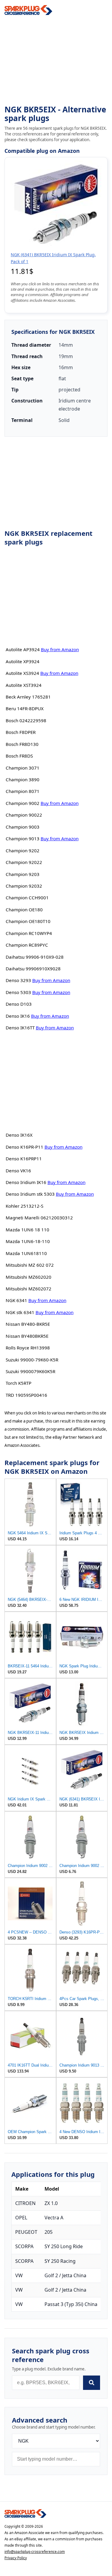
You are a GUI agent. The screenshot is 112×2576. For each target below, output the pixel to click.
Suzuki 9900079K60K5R (30, 1371)
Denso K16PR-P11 (24, 1147)
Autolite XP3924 (23, 661)
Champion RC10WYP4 (29, 933)
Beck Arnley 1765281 (28, 697)
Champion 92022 (24, 862)
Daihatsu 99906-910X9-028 (35, 957)
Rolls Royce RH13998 (28, 1348)
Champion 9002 (23, 803)
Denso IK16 (18, 1016)
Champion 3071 (23, 768)
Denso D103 (19, 1004)
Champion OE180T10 (28, 921)
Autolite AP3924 (23, 649)
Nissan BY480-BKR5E (28, 1324)
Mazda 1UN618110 (26, 1253)
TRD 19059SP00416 (26, 1395)
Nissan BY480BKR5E (27, 1336)
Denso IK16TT (20, 1028)
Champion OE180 (24, 910)
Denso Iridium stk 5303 (30, 1194)
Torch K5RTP (19, 1383)
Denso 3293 (18, 980)
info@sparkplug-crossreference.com (35, 2552)
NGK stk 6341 (20, 1312)
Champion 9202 (23, 850)
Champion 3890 (23, 779)
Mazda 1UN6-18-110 (28, 1241)
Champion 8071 (23, 791)
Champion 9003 (23, 827)
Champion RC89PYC (27, 945)
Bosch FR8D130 (22, 744)
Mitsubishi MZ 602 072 (30, 1265)
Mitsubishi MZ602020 (29, 1277)
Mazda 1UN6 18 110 (27, 1230)
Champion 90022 (24, 815)
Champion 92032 (24, 886)
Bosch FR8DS (19, 756)
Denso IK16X (19, 1135)
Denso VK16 (18, 1171)
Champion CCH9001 (27, 898)
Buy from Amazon (60, 649)
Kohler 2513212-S (24, 1206)
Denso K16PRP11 (24, 1159)
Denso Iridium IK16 (26, 1182)
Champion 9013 (23, 838)
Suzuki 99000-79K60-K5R (32, 1360)
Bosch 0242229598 (26, 720)
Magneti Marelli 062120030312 (39, 1218)
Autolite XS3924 (22, 673)
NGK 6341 (16, 1300)
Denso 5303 (18, 992)
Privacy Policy (16, 2558)
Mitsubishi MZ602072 (29, 1289)
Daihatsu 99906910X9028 (33, 969)
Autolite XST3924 (24, 685)
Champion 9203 (23, 874)
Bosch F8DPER (21, 732)
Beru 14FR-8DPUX (25, 708)
